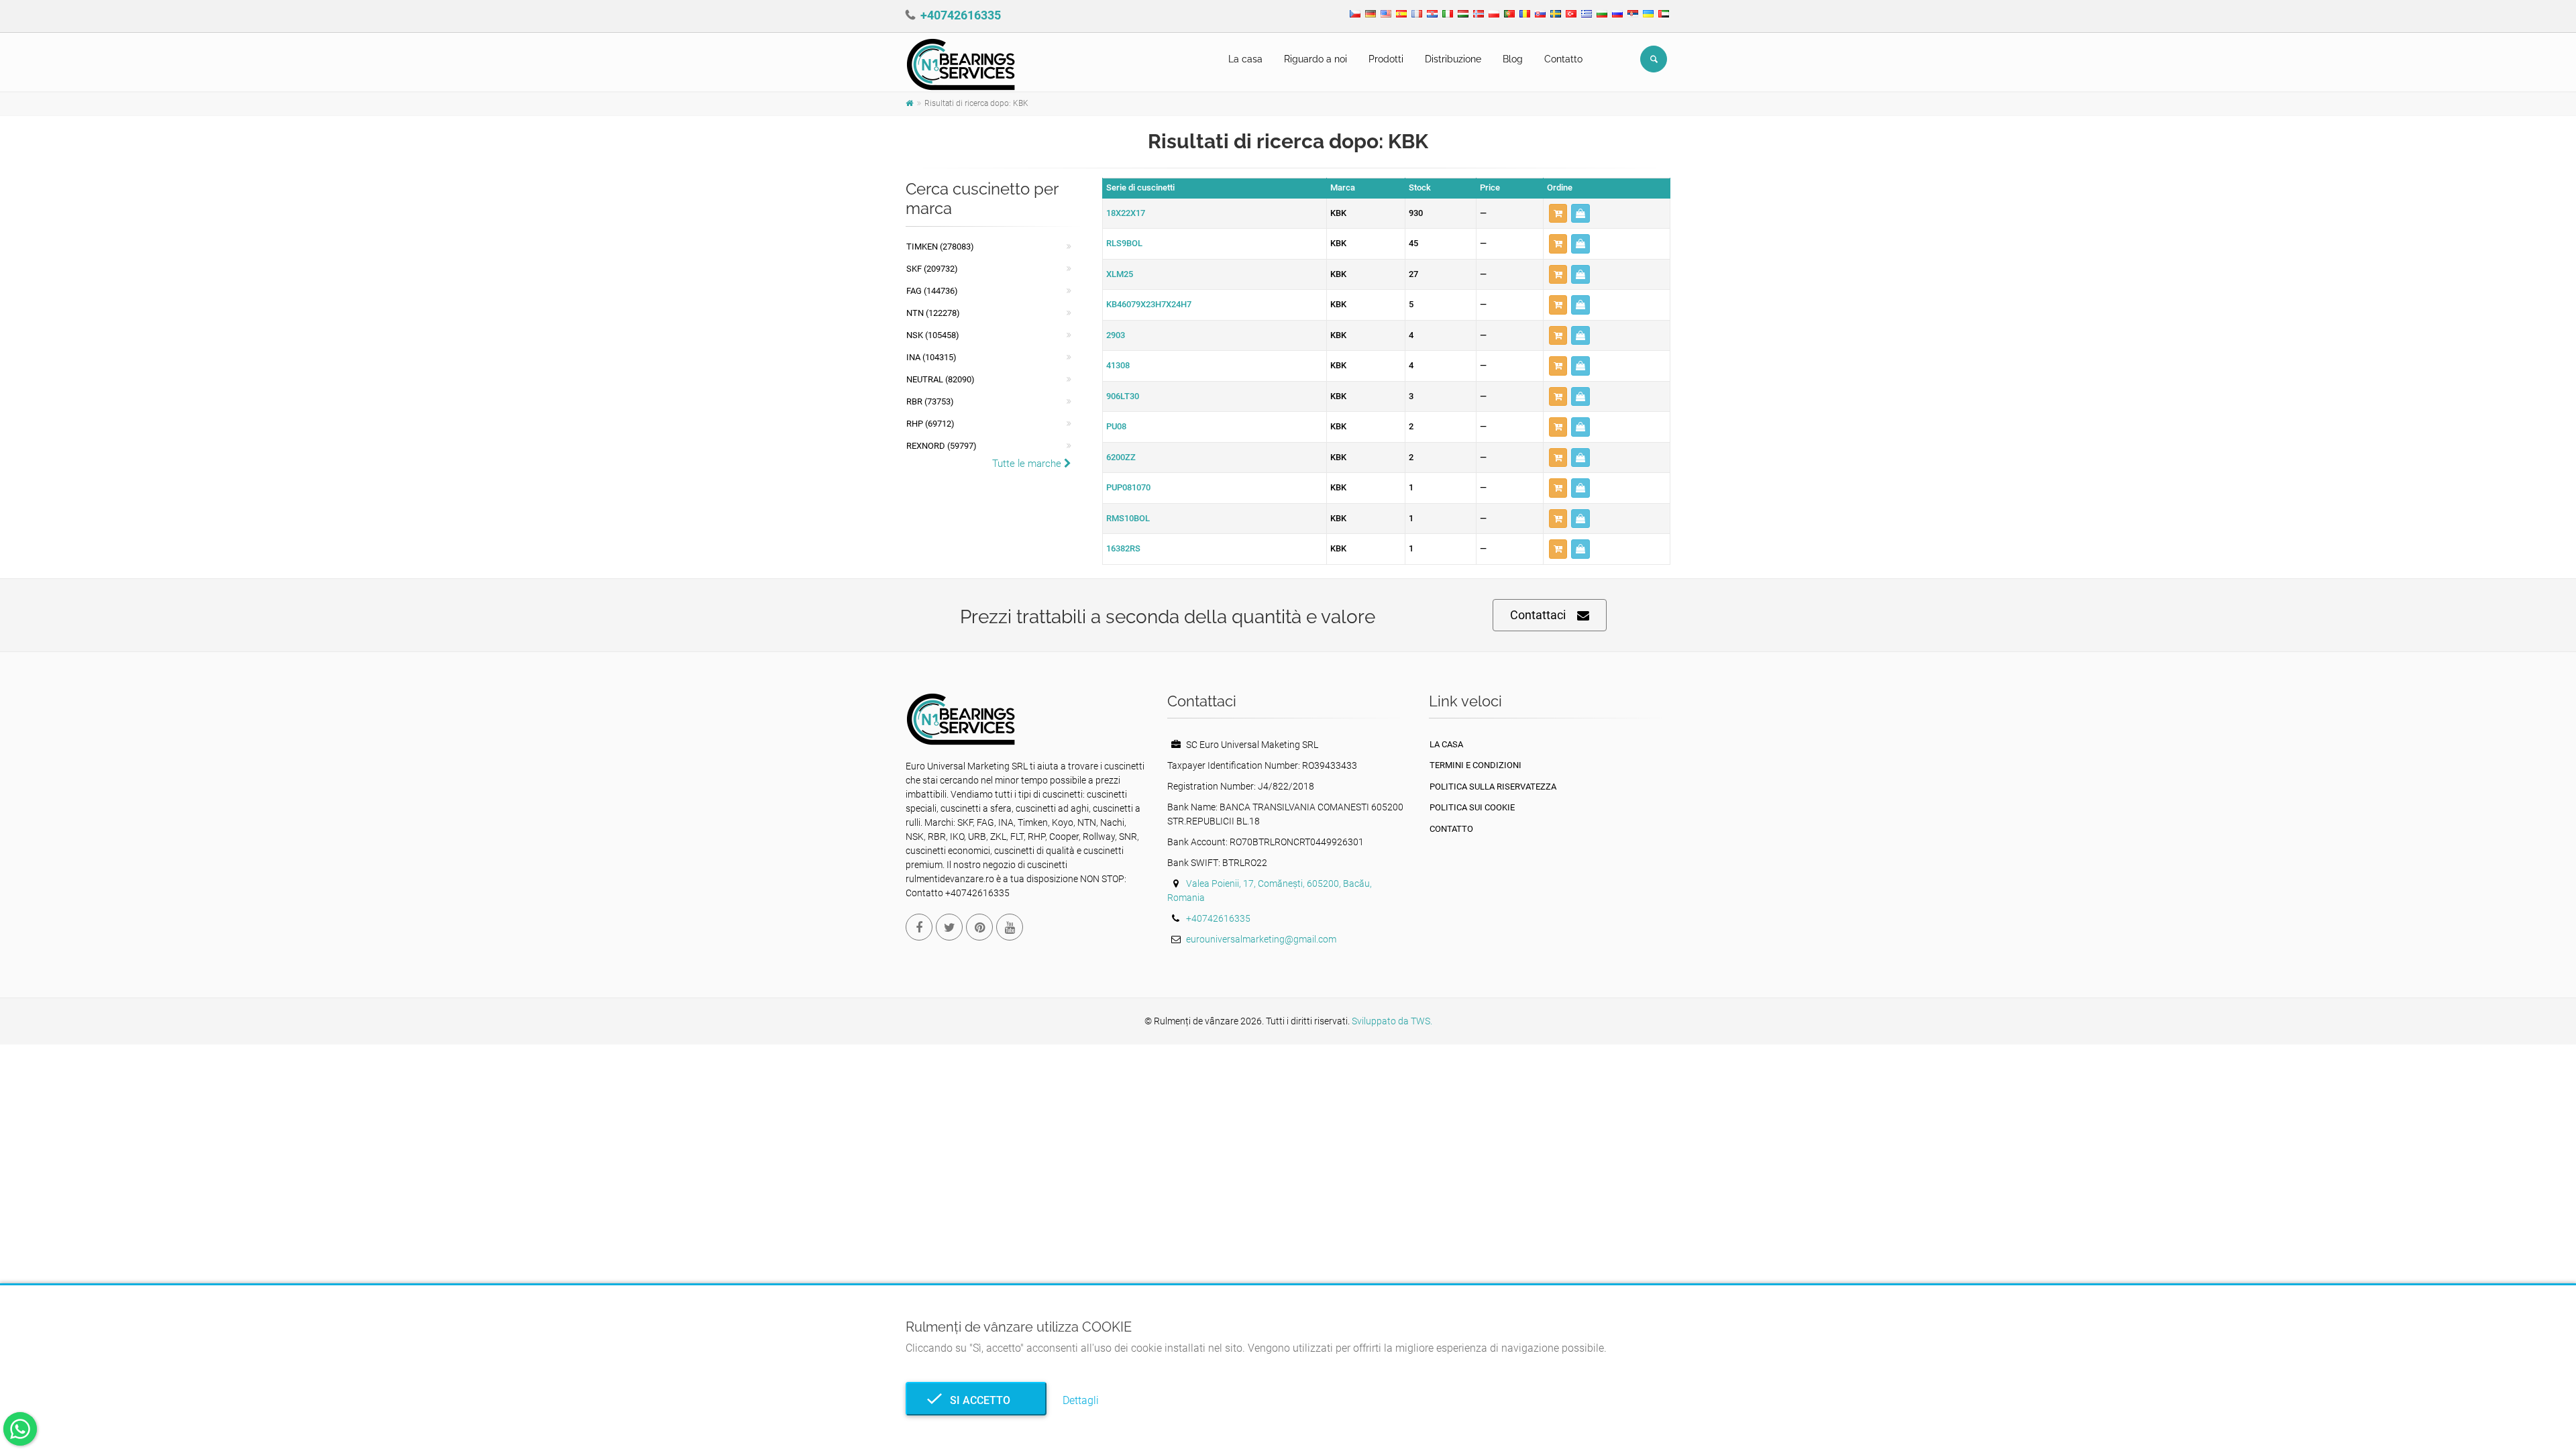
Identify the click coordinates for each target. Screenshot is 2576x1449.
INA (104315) (931, 357)
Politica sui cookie (1472, 807)
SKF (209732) (932, 269)
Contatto (1563, 59)
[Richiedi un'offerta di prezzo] (1580, 214)
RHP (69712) (930, 424)
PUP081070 (1128, 487)
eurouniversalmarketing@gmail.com (1261, 939)
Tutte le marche (1028, 464)
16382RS (1123, 548)
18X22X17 (1126, 213)
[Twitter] (949, 927)
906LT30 (1123, 396)
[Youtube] (1010, 927)
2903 (1116, 335)
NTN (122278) (933, 313)
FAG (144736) (932, 291)
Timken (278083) (940, 247)
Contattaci (1538, 615)
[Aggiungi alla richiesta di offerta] (1558, 214)
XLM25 (1120, 274)
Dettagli (1081, 1400)
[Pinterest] (979, 927)
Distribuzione (1453, 59)
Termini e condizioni (1475, 765)
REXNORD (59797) (942, 446)
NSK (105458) (933, 335)
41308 (1118, 365)
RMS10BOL (1128, 518)
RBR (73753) (930, 401)
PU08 (1116, 426)
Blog (1513, 59)
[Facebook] (919, 927)
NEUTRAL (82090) (941, 379)
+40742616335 (961, 15)
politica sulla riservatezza (1493, 787)
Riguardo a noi (1316, 59)
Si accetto (976, 1400)
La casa (1245, 59)
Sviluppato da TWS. (1392, 1021)
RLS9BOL (1124, 243)
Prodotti (1386, 59)
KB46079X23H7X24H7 (1149, 304)
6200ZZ (1121, 457)
